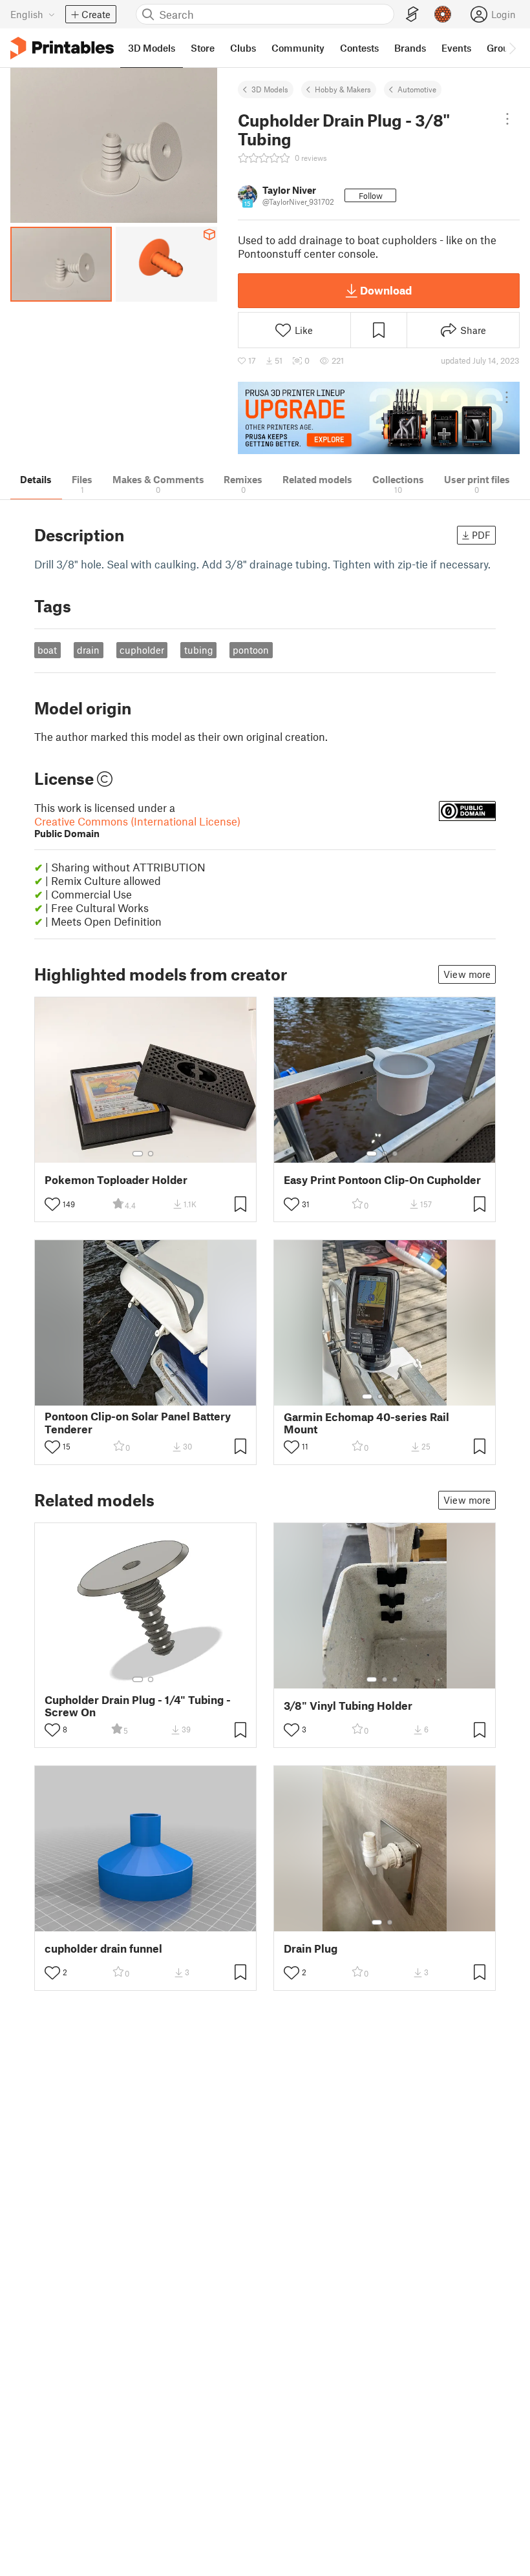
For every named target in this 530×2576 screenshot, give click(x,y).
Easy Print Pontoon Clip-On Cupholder (382, 1180)
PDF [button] (481, 535)
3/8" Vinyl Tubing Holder (348, 1706)
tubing (199, 650)
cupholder (142, 650)
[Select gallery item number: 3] (395, 1154)
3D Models (270, 89)
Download (386, 290)
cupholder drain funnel (103, 1948)
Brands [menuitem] (410, 48)
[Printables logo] (62, 48)
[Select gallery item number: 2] (151, 1154)
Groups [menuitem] (503, 48)
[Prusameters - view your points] (443, 14)
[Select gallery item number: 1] (138, 1154)
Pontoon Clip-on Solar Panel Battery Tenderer (138, 1422)
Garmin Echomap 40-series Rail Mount (366, 1423)
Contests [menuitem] (359, 48)
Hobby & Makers (343, 89)
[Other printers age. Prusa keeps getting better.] (379, 418)
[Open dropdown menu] (507, 119)
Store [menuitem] (203, 48)
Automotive (417, 89)
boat (47, 650)
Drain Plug (311, 1948)
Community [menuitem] (298, 48)
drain (88, 650)
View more (467, 974)
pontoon (251, 650)
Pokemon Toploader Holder (116, 1180)
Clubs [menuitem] (243, 48)
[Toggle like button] (52, 1204)
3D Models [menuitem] (152, 48)
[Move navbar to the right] (512, 48)
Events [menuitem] (456, 48)
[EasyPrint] (412, 15)
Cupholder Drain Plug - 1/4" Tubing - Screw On (138, 1706)
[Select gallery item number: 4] (401, 1397)
